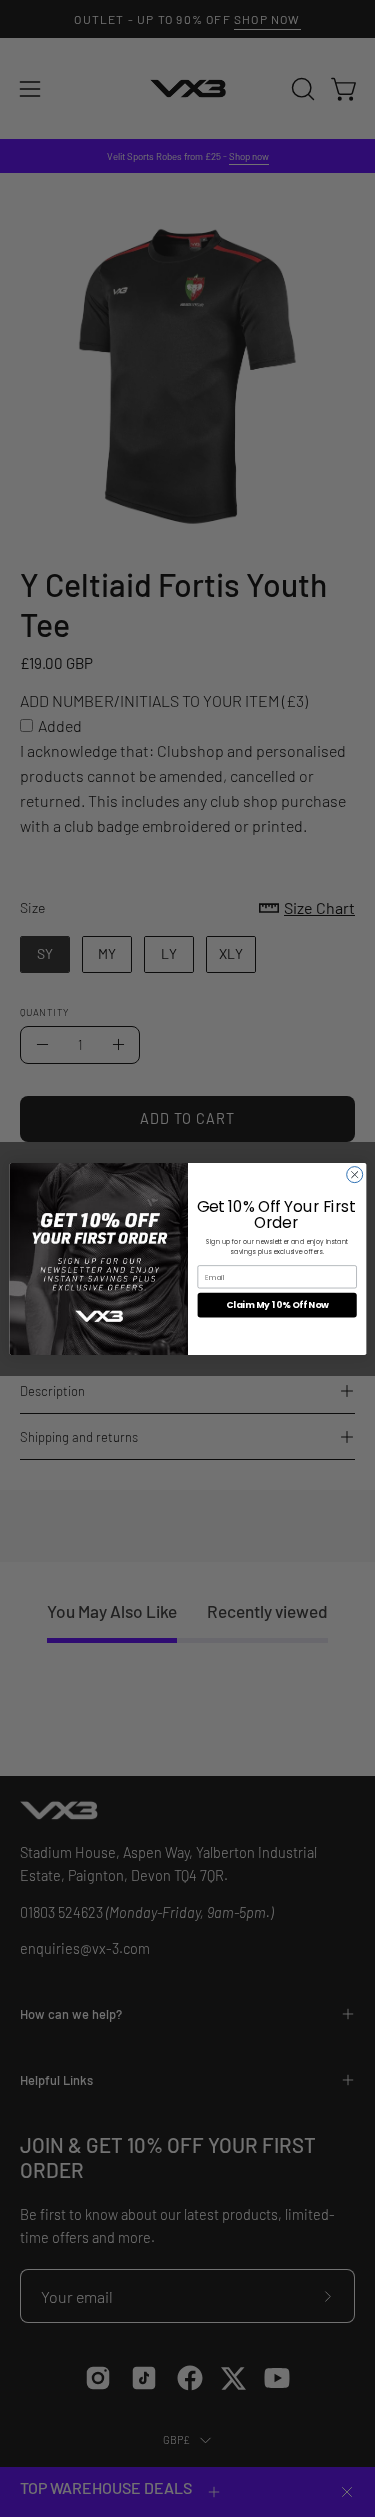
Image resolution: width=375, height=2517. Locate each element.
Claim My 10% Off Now (276, 1304)
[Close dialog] (354, 1174)
